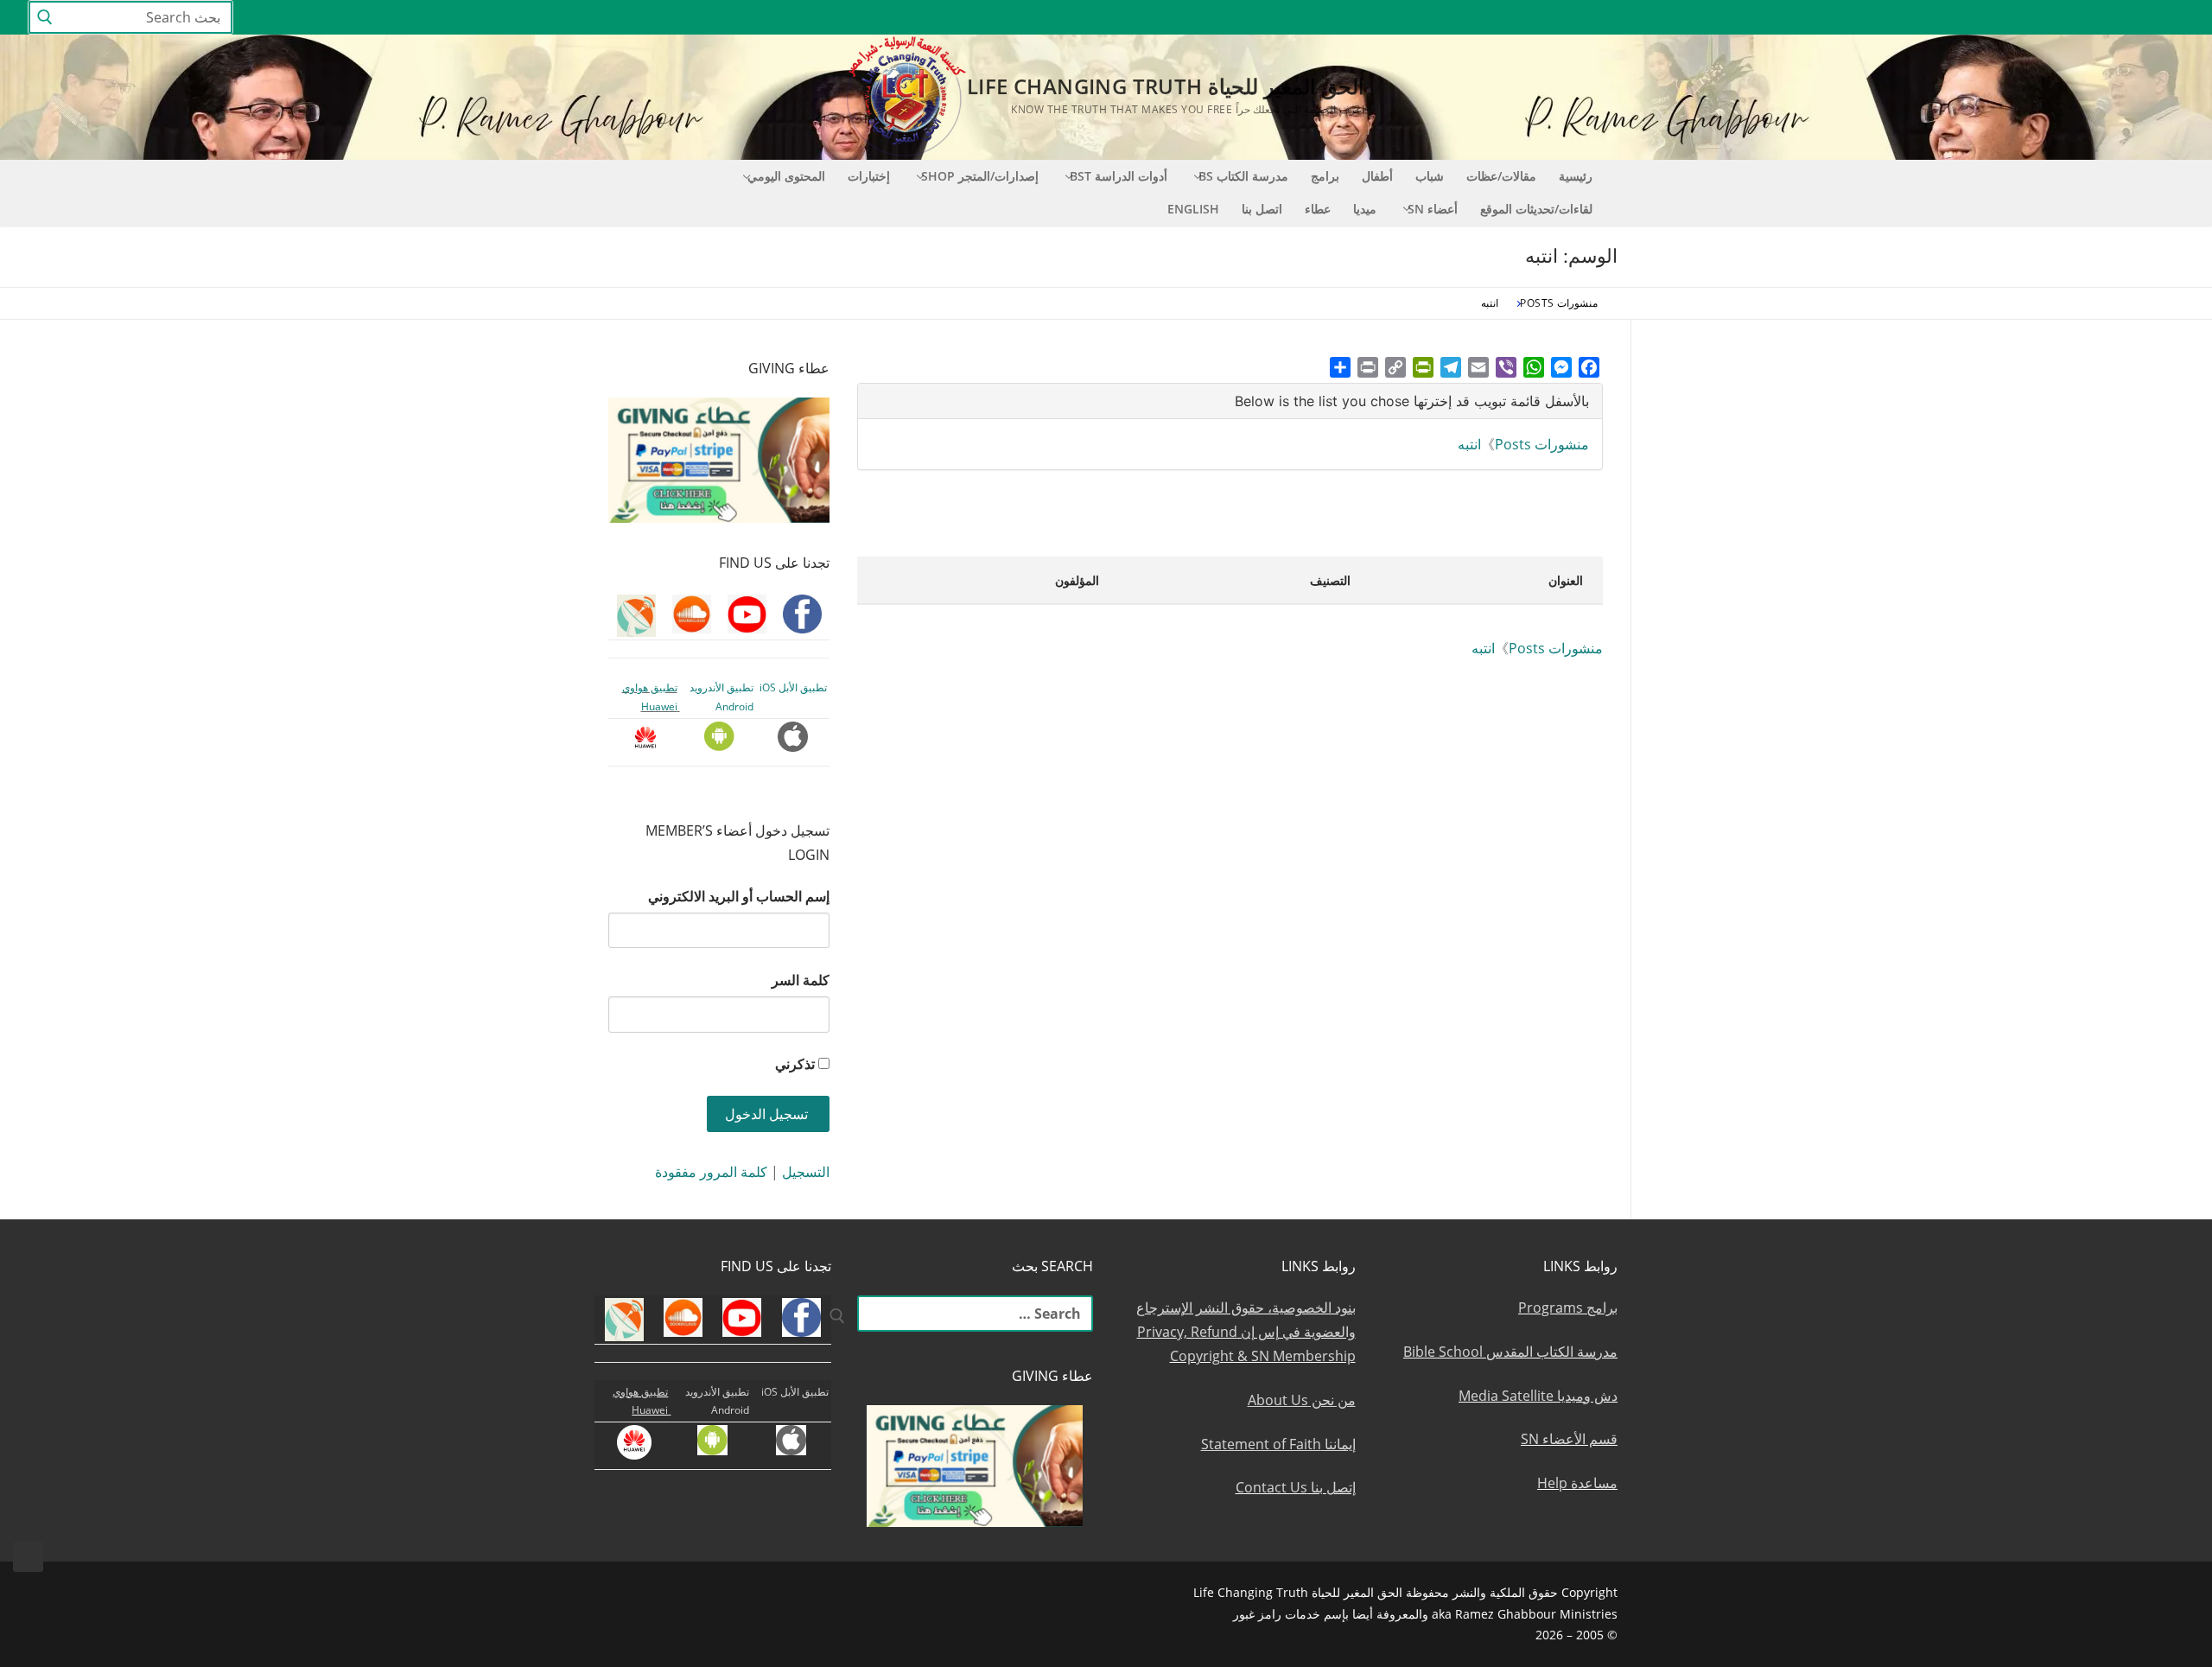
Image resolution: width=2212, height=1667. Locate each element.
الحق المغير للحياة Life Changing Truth (1166, 86)
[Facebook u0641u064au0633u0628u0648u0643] (2168, 18)
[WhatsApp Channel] (2013, 18)
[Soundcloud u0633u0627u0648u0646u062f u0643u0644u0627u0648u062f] (2108, 18)
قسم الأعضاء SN (1569, 1439)
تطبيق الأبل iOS (793, 687)
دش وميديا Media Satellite (1538, 1396)
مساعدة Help (1577, 1483)
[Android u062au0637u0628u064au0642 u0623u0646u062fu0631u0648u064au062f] (1950, 18)
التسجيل (806, 1172)
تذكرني (795, 1064)
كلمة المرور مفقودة (711, 1172)
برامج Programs (1568, 1308)
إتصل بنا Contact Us (1296, 1487)
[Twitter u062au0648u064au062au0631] (2077, 18)
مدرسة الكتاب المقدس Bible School (1510, 1352)
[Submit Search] (45, 18)
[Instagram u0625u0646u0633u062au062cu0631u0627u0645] (2045, 18)
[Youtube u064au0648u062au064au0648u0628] (2140, 18)
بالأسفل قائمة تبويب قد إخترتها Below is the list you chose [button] (1412, 401)
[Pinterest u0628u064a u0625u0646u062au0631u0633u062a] (1982, 18)
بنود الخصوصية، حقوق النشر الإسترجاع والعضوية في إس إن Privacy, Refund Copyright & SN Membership (1246, 1332)
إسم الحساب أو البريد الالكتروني (739, 896)
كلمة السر (801, 980)
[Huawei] (1889, 18)
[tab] (1230, 401)
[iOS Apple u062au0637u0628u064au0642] (1919, 18)
